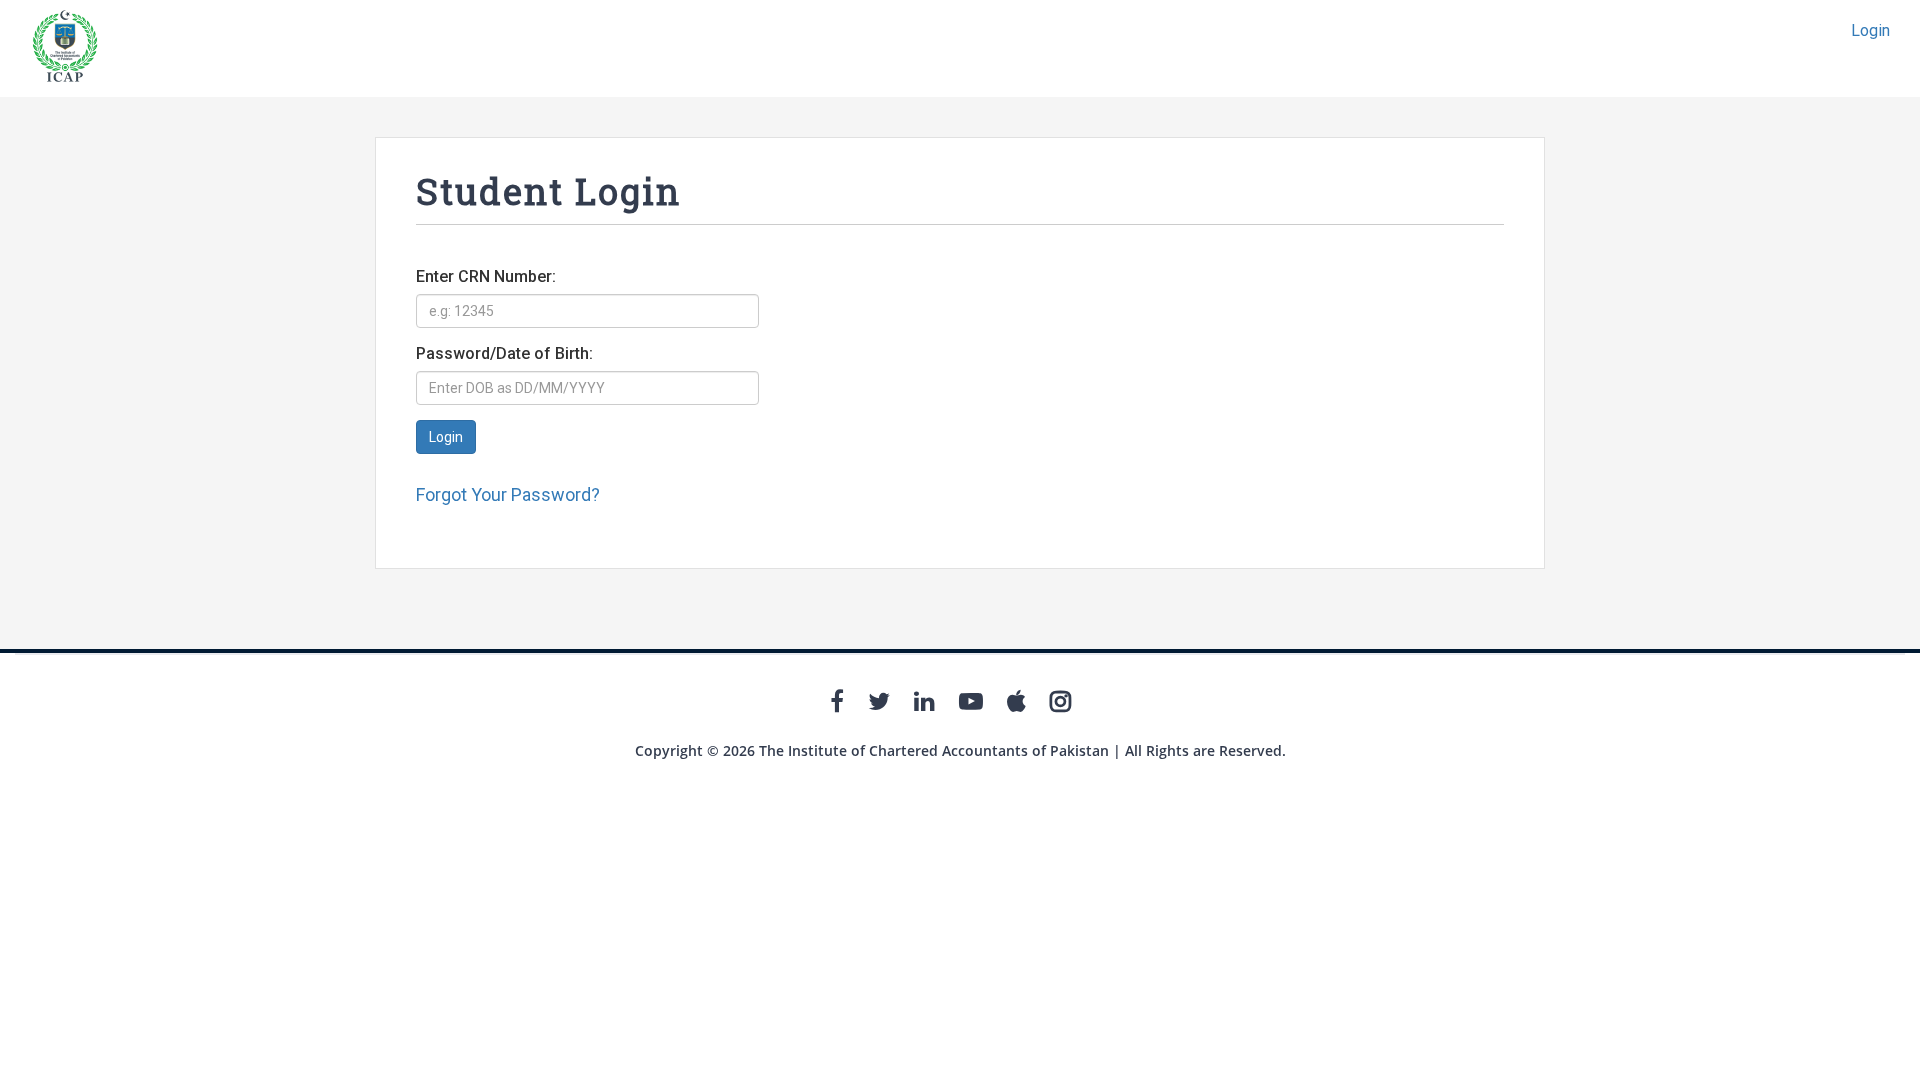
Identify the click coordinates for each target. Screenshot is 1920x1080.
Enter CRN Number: (486, 276)
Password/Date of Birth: (504, 353)
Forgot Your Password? (508, 494)
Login (1870, 30)
